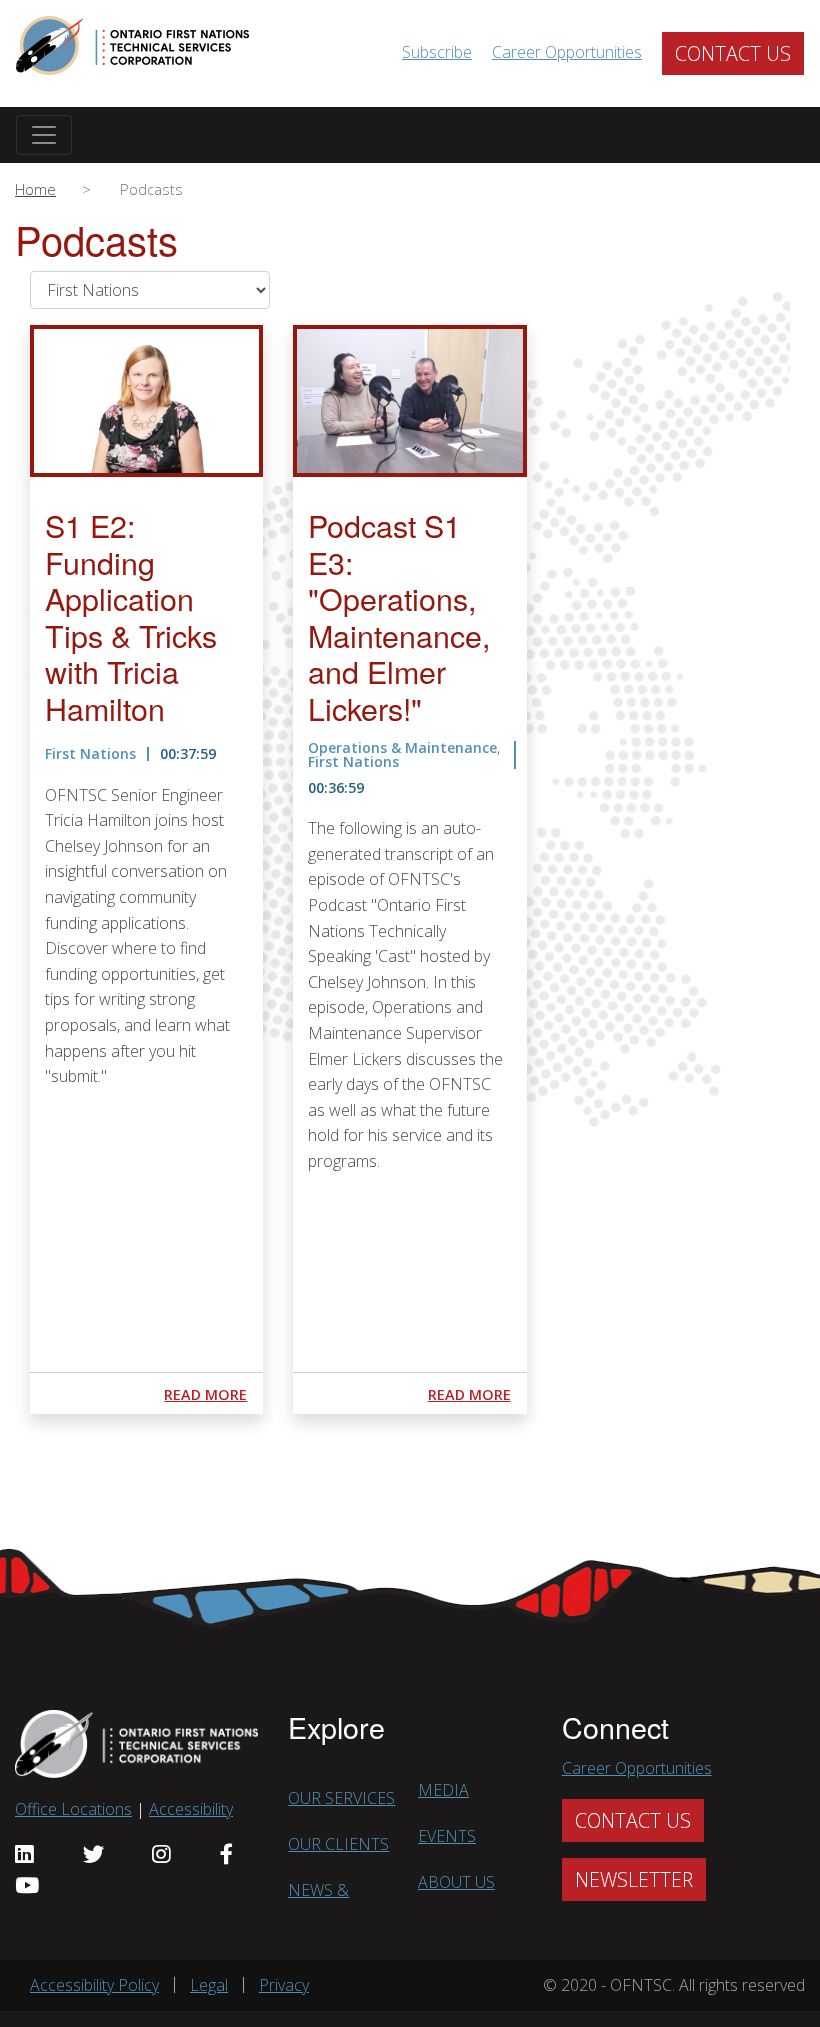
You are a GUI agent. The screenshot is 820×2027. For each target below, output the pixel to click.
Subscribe (437, 52)
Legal (209, 1985)
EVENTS (447, 1836)
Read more (205, 1394)
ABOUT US (456, 1882)
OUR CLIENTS (338, 1844)
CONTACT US (733, 53)
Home (35, 189)
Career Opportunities (567, 52)
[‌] (30, 1855)
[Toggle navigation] (44, 135)
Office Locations (73, 1809)
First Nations (90, 753)
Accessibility (191, 1809)
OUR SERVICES (341, 1798)
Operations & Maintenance (402, 747)
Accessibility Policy (94, 1985)
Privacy (284, 1985)
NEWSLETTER (634, 1879)
